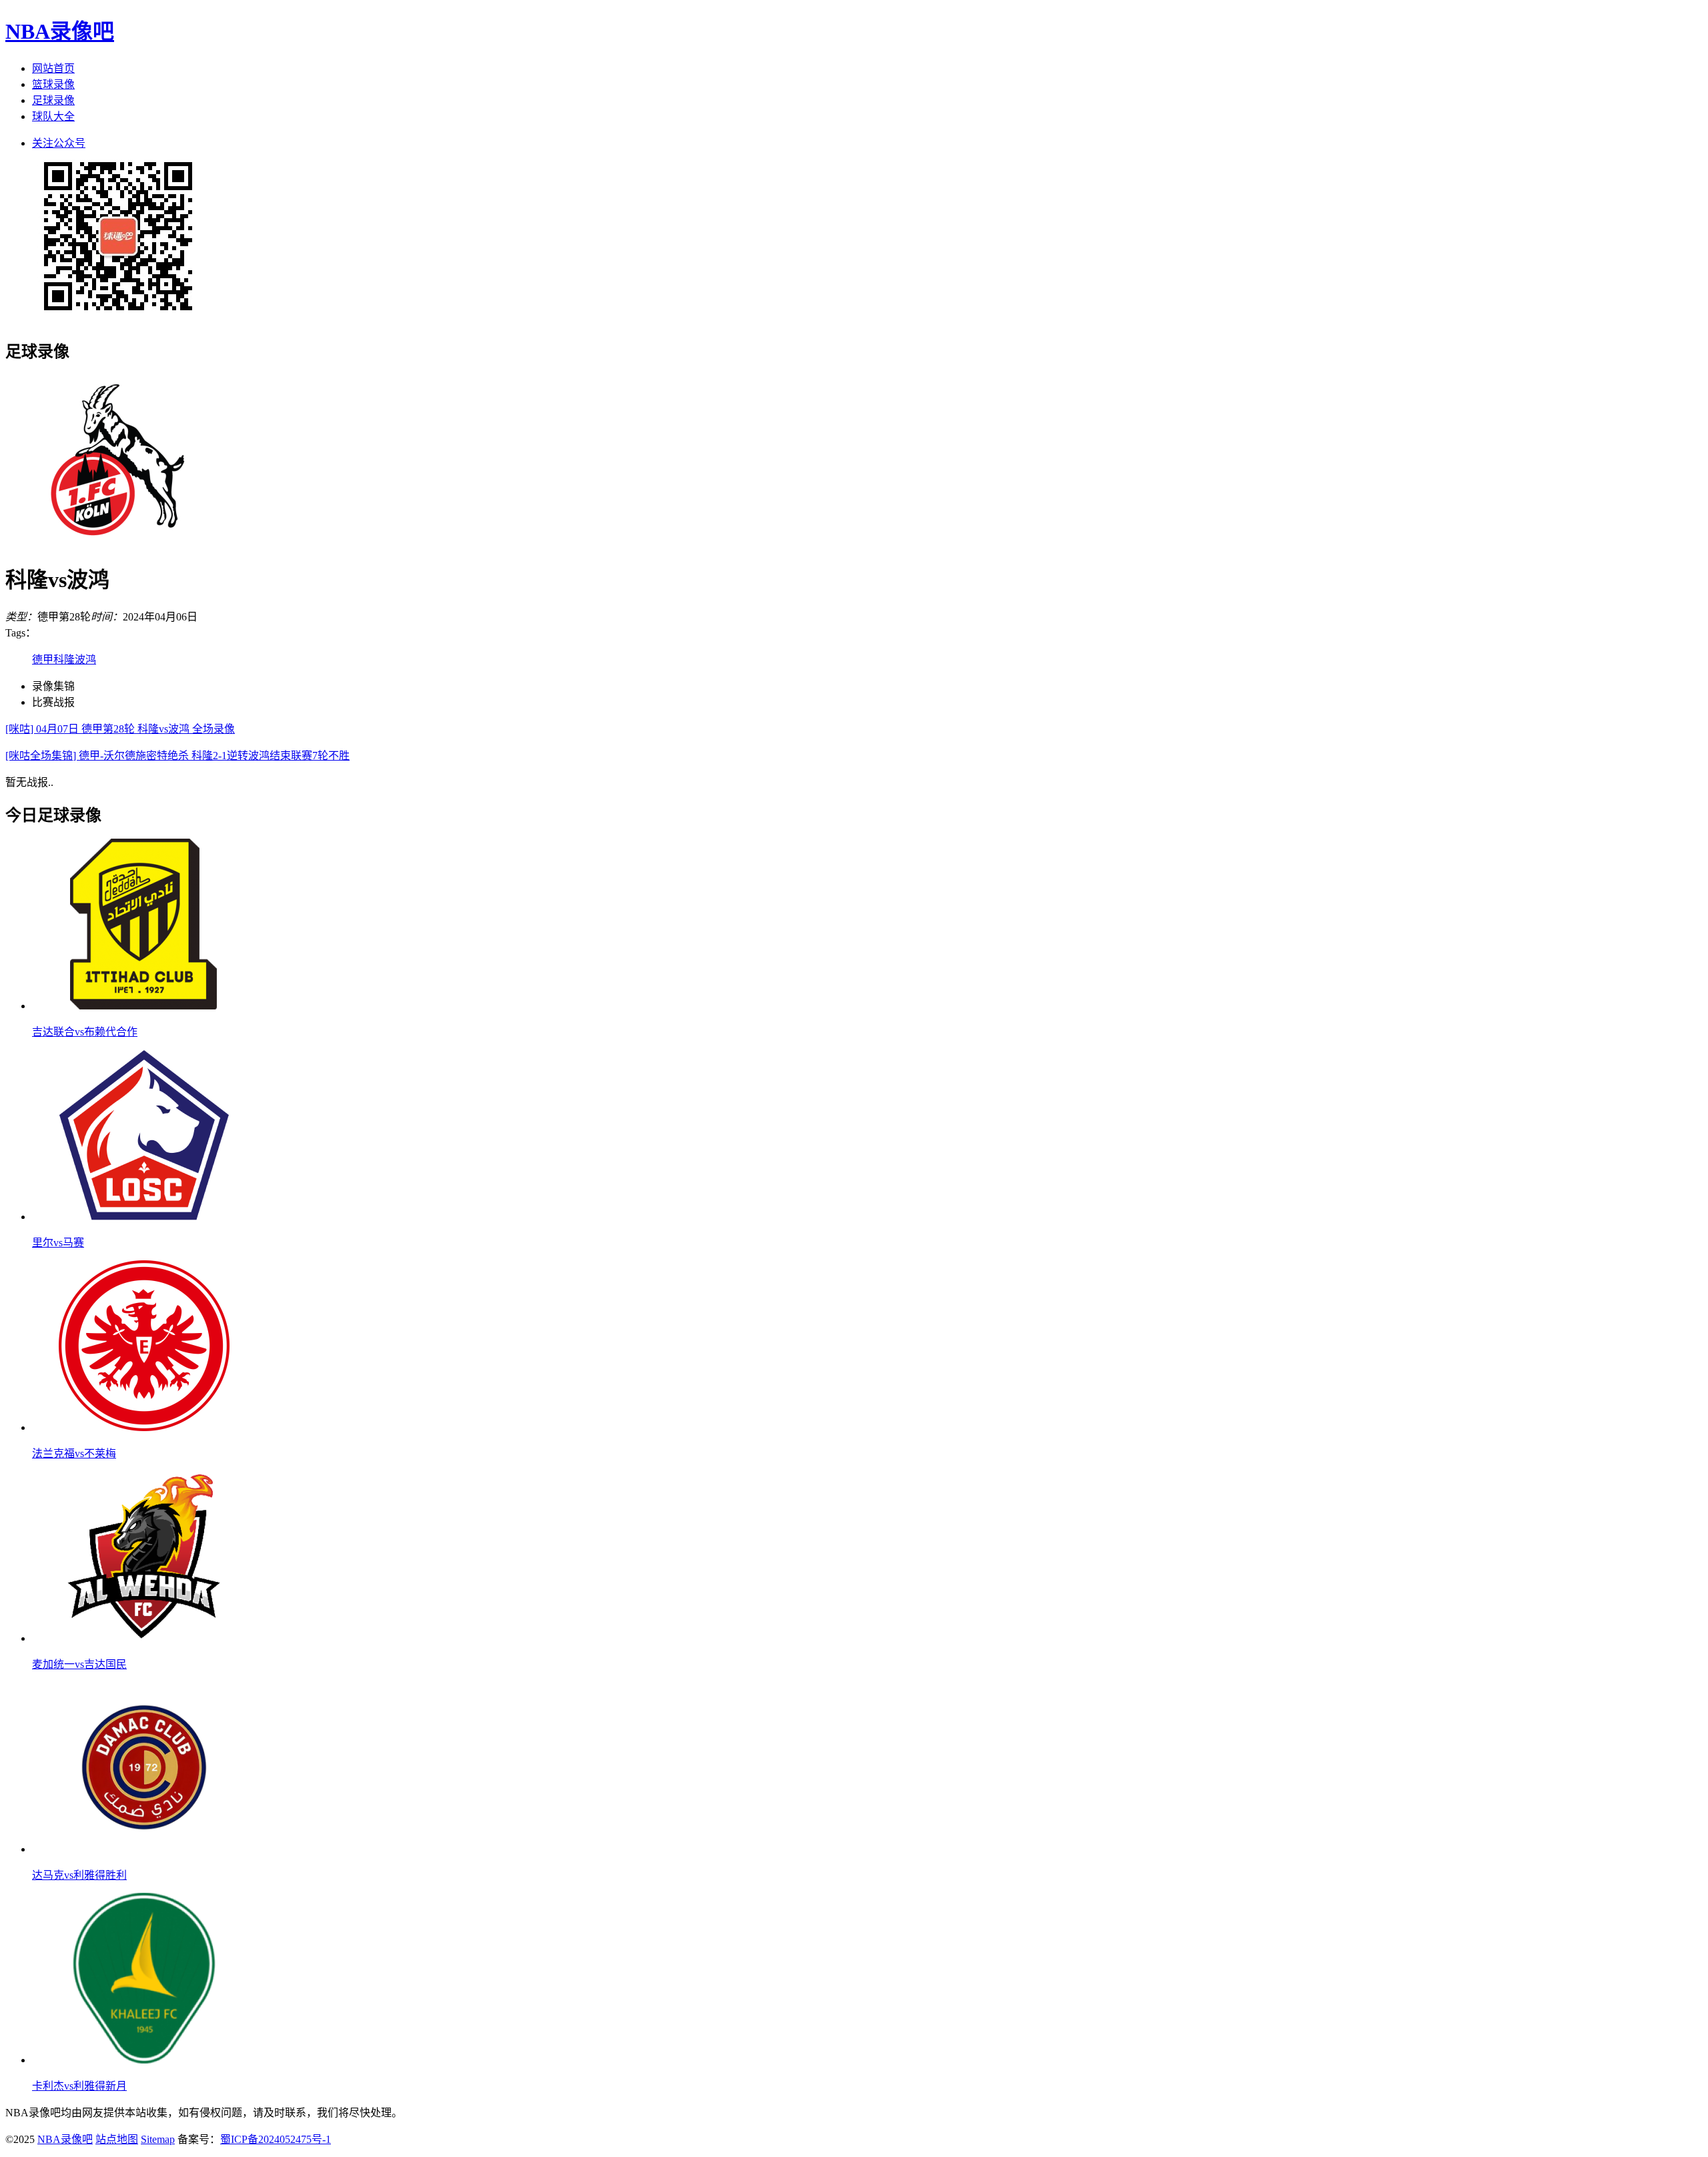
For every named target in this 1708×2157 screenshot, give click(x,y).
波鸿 (85, 660)
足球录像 (53, 100)
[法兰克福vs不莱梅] (144, 1427)
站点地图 (117, 2139)
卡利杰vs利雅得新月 (79, 2086)
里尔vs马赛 (58, 1243)
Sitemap (158, 2139)
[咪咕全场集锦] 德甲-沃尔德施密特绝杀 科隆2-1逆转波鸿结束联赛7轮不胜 (177, 756)
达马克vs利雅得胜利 (79, 1875)
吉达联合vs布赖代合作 (85, 1032)
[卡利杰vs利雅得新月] (144, 2060)
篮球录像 (53, 84)
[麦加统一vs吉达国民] (144, 1638)
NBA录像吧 (60, 31)
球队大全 (53, 116)
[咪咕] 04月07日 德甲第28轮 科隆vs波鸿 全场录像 (120, 729)
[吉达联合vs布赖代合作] (144, 1006)
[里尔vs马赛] (144, 1217)
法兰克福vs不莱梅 (74, 1453)
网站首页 (53, 68)
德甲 (43, 660)
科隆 (64, 660)
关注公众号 (59, 143)
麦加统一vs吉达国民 (79, 1664)
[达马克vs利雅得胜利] (144, 1849)
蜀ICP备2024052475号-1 (276, 2139)
